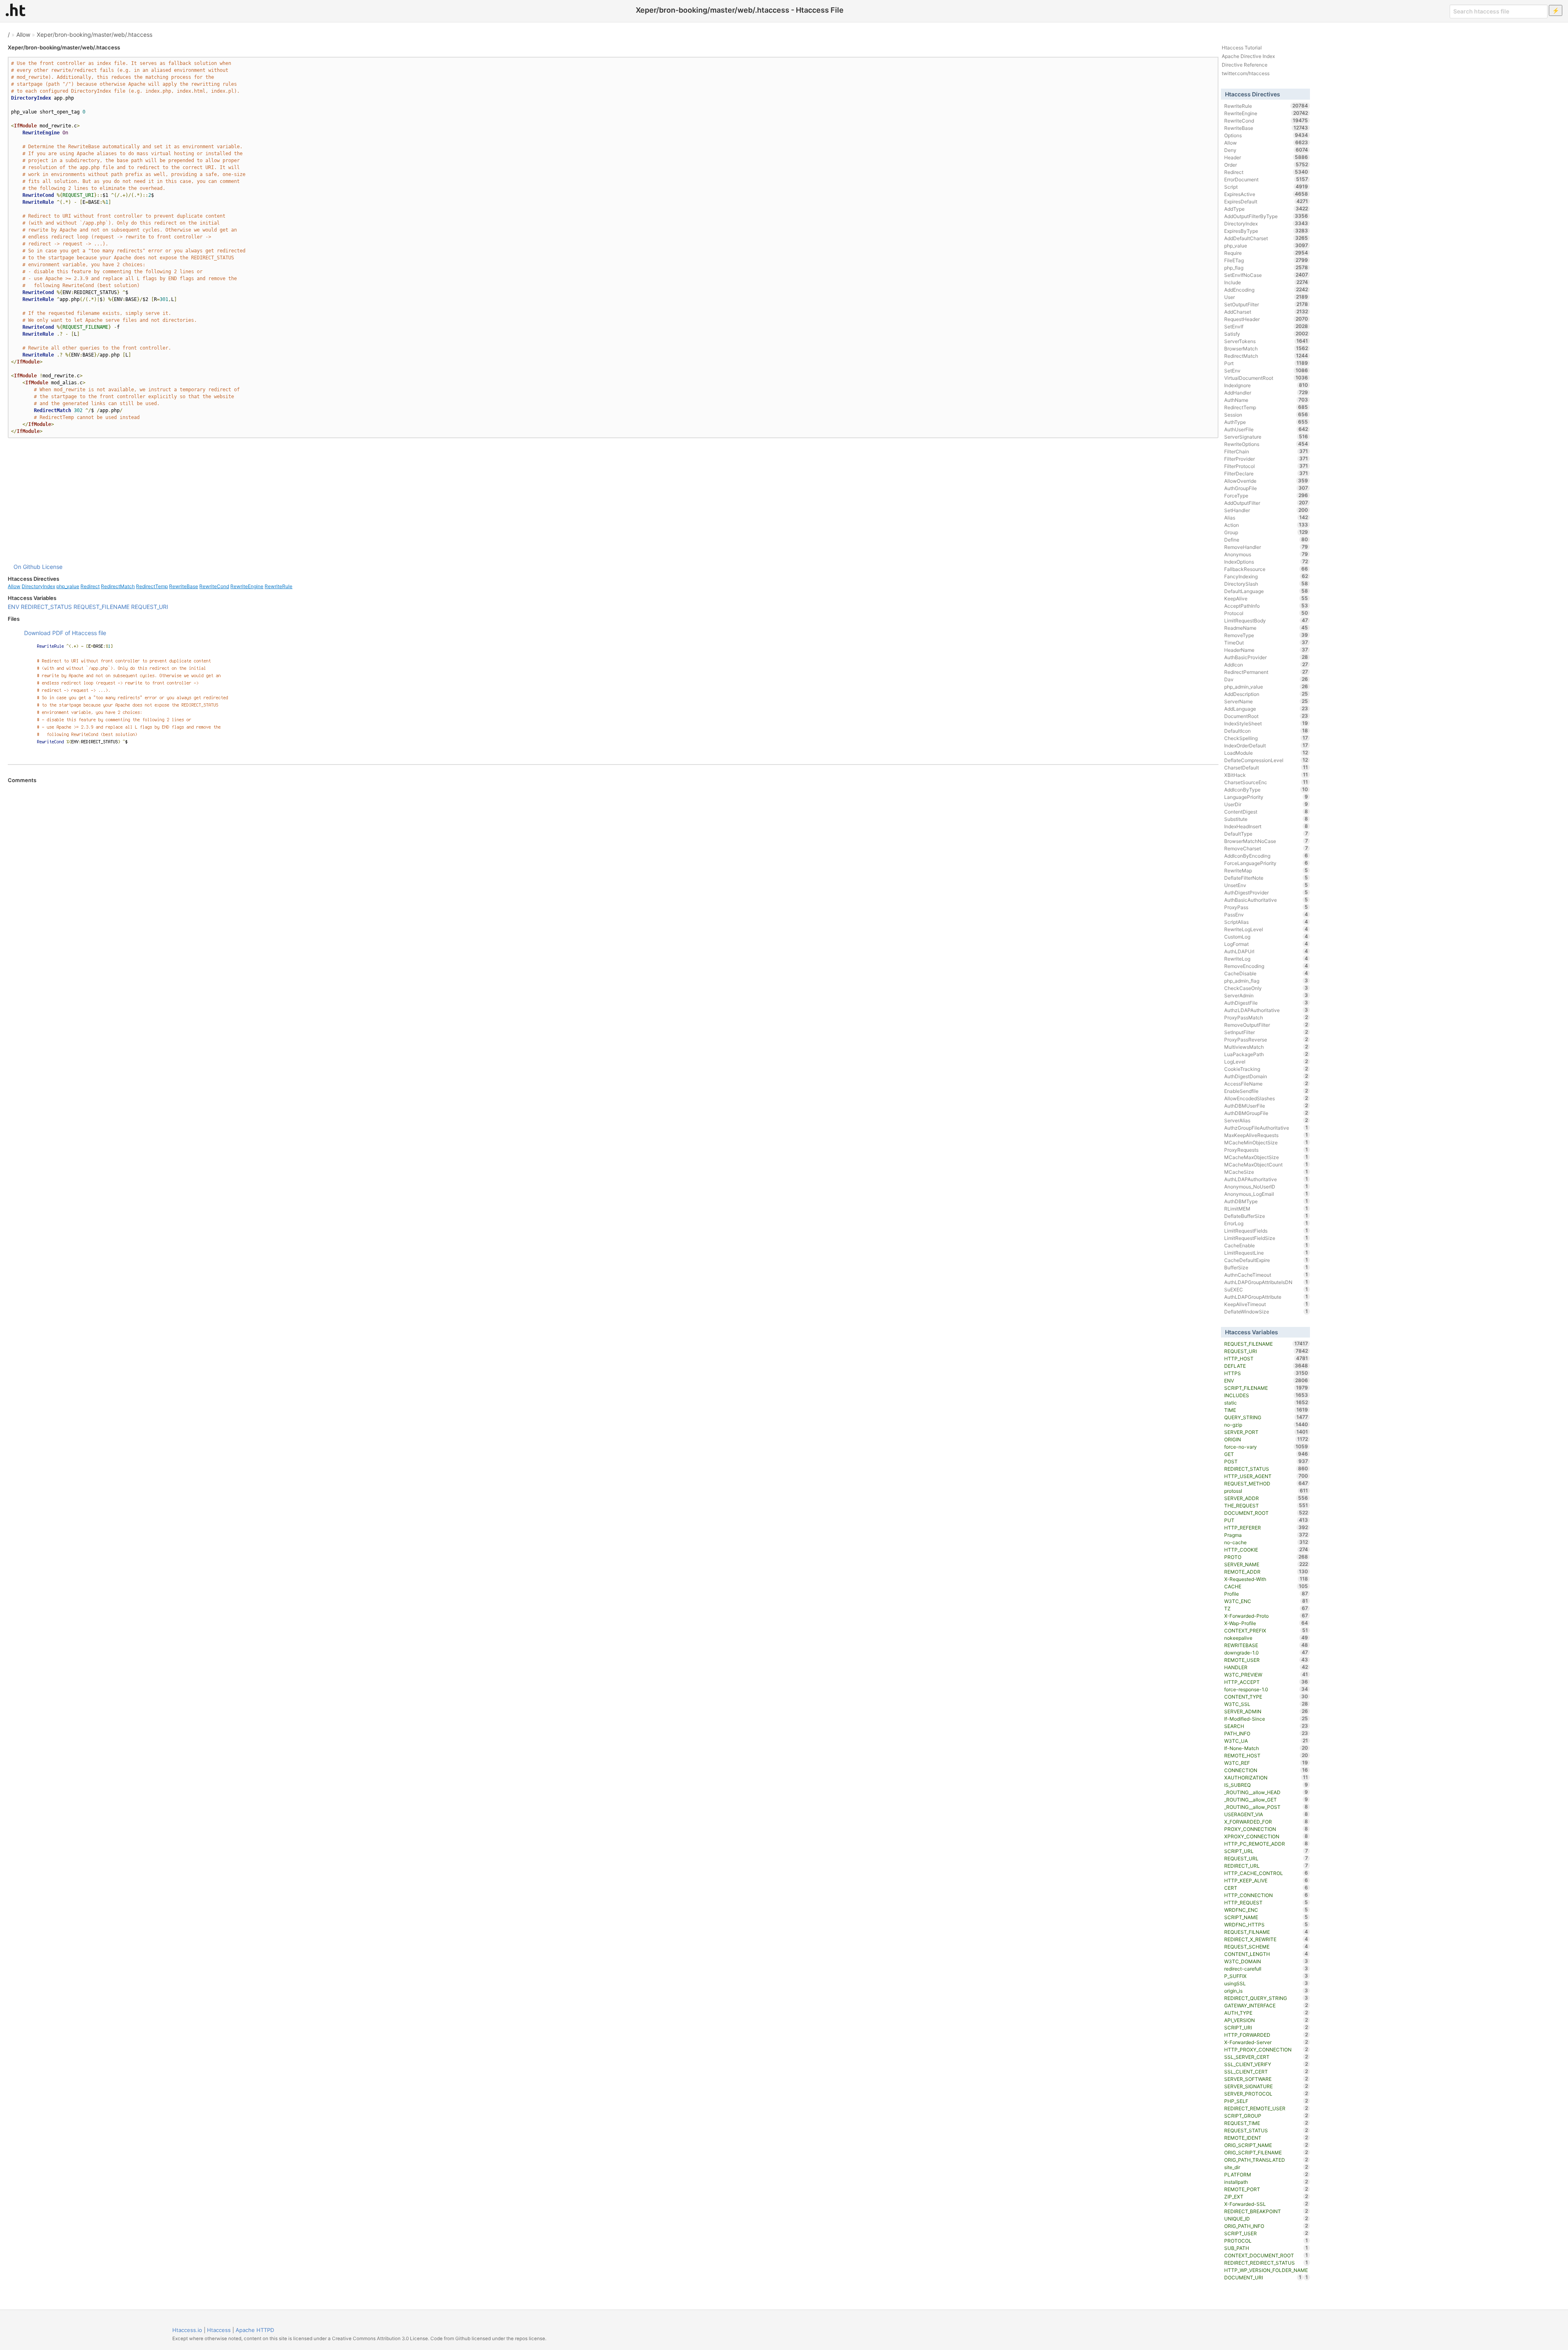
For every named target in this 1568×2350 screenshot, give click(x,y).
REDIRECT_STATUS (46, 607)
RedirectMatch (118, 586)
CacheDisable (1266, 973)
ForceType (1266, 495)
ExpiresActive (1266, 194)
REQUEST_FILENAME (101, 607)
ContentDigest (1266, 812)
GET (1266, 1454)
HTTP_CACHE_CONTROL (1266, 1873)
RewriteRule (278, 586)
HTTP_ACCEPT (1266, 1682)
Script (1266, 187)
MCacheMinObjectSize (1266, 1142)
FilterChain (1266, 451)
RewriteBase (184, 586)
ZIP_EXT (1266, 2196)
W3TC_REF (1266, 1763)
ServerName (1266, 701)
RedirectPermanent (1266, 672)
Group (1266, 532)
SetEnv (1266, 370)
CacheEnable (1266, 1245)
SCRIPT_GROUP (1266, 2116)
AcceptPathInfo (1266, 606)
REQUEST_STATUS (1266, 2130)
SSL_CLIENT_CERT (1266, 2071)
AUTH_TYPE (1266, 2013)
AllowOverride (1266, 481)
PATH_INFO (1266, 1733)
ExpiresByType (1266, 231)
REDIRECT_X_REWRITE (1266, 1939)
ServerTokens (1266, 341)
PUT (1266, 1520)
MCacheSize (1266, 1172)
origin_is (1266, 1991)
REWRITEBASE (1266, 1645)
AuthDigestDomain (1266, 1076)
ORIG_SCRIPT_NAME (1266, 2145)
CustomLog (1266, 936)
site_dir (1266, 2167)
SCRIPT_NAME (1266, 1917)
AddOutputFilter (1266, 503)
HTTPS (1266, 1373)
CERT (1266, 1888)
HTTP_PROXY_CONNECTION (1266, 2049)
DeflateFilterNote (1266, 878)
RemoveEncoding (1266, 966)
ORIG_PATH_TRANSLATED (1266, 2160)
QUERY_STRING (1266, 1417)
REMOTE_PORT (1266, 2189)
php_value (68, 586)
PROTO (1266, 1557)
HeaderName (1266, 650)
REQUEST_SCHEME (1266, 1946)
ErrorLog (1266, 1223)
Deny (1266, 150)
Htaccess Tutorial (1242, 48)
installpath (1266, 2182)
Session (1266, 415)
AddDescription (1266, 694)
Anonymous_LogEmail (1266, 1194)
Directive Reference (1245, 65)
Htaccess (219, 2330)
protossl (1266, 1491)
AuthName (1266, 400)
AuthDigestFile (1266, 1003)
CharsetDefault (1266, 767)
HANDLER (1266, 1667)
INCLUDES (1266, 1395)
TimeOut (1266, 642)
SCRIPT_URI (1266, 2027)
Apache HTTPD (255, 2330)
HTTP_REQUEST (1266, 1902)
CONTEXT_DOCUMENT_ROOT (1266, 2255)
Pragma (1266, 1535)
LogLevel (1266, 1061)
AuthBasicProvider (1266, 657)
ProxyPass (1266, 907)
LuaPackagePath (1266, 1054)
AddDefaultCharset (1266, 238)
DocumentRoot (1266, 716)
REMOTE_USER (1266, 1660)
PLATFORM (1266, 2174)
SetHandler (1266, 510)
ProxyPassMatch (1266, 1017)
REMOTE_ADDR (1266, 1572)
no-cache (1266, 1542)
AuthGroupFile (1266, 488)
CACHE (1266, 1586)
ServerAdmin (1266, 995)
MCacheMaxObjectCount (1266, 1164)
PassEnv (1266, 914)
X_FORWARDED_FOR (1266, 1822)
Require (1266, 253)
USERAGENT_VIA (1266, 1814)
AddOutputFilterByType (1266, 216)
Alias (1266, 517)
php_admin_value (1266, 687)
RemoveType (1266, 635)
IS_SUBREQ (1266, 1785)
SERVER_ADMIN (1266, 1711)
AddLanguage (1266, 709)
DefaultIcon (1266, 731)
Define (1266, 540)
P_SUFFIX (1266, 1976)
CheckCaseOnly (1266, 988)
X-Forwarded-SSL (1266, 2204)
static (1266, 1402)
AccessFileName (1266, 1084)
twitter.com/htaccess (1246, 73)
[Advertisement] (613, 500)
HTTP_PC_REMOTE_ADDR (1266, 1844)
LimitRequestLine (1266, 1253)
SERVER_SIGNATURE (1266, 2086)
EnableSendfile (1266, 1091)
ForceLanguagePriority (1266, 863)
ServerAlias (1266, 1120)
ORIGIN (1266, 1439)
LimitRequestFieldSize (1266, 1238)
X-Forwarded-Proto (1266, 1616)
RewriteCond (214, 586)
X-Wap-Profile (1266, 1623)
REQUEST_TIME (1266, 2123)
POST (1266, 1461)
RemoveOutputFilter (1266, 1025)
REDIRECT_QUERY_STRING (1266, 1998)
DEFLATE (1266, 1366)
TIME (1266, 1410)
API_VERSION (1266, 2020)
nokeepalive (1266, 1638)
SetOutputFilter (1266, 304)
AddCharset (1266, 312)
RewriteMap (1266, 870)
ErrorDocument (1266, 179)
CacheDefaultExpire (1266, 1260)
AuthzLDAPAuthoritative (1266, 1010)
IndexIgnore (1266, 385)
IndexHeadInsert (1266, 826)
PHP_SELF (1266, 2101)
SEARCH (1266, 1726)
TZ (1266, 1608)
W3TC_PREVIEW (1266, 1674)
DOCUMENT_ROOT (1266, 1513)
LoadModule (1266, 753)
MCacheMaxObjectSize (1266, 1157)
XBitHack (1266, 775)
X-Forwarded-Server (1266, 2042)
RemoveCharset (1266, 848)
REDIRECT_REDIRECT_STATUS (1266, 2263)
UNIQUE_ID (1266, 2218)
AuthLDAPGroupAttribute (1266, 1297)
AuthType (1266, 422)
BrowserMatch (1266, 348)
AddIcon (1266, 664)
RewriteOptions (1266, 444)
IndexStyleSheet (1266, 723)
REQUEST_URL (1266, 1858)
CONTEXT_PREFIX (1266, 1630)
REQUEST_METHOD (1266, 1483)
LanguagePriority (1266, 797)
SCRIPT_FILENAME (1266, 1388)
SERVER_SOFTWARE (1266, 2079)
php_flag (1266, 268)
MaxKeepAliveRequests (1266, 1135)
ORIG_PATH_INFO (1266, 2226)
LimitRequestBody (1266, 620)
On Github (27, 567)
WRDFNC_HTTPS (1266, 1924)
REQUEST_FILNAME (1266, 1932)
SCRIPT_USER (1266, 2233)
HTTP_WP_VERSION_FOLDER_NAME (1266, 2271)
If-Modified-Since (1266, 1719)
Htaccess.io (187, 2330)
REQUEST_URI (150, 607)
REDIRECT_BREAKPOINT (1266, 2211)
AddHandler (1266, 392)
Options (1266, 135)
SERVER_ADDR (1266, 1498)
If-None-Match (1266, 1748)
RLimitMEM (1266, 1208)
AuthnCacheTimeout (1266, 1275)
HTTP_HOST (1266, 1358)
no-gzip (1266, 1425)
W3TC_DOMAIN (1266, 1961)
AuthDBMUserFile (1266, 1106)
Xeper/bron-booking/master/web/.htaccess (95, 35)
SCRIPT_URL (1266, 1851)
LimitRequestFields (1266, 1231)
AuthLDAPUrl (1266, 951)
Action (1266, 525)
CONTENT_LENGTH (1266, 1954)
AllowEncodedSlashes (1266, 1098)
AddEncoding (1266, 290)
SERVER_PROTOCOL (1266, 2094)
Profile (1266, 1594)
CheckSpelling (1266, 738)
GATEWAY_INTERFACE (1266, 2005)
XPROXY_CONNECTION (1266, 1836)
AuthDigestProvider (1266, 892)
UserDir (1266, 804)
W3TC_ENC (1266, 1601)
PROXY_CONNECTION (1266, 1829)
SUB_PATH (1266, 2248)
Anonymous (1266, 554)
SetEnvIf (1266, 326)
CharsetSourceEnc (1266, 782)
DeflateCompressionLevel (1266, 760)
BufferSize (1266, 1267)
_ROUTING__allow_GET (1266, 1799)
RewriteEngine (247, 586)
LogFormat (1266, 944)
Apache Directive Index (1248, 56)
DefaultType (1266, 834)
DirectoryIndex (38, 586)
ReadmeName (1266, 628)
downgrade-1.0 (1266, 1652)
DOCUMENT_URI (1263, 2277)
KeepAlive (1266, 598)
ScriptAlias (1266, 922)
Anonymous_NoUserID (1266, 1186)
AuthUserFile (1266, 429)
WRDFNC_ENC (1266, 1910)
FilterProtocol (1266, 466)
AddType (1266, 209)
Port (1266, 363)
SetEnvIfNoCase (1266, 275)
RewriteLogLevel (1266, 929)
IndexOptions (1266, 562)
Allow (23, 35)
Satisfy (1266, 334)
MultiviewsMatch (1266, 1047)
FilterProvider (1266, 459)
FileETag (1266, 260)
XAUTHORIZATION (1266, 1777)
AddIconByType (1266, 789)
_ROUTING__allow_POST (1266, 1807)
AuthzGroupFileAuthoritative (1266, 1128)
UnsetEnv (1266, 885)
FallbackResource (1266, 569)
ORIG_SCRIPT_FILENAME (1266, 2152)
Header (1266, 157)
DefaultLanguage (1266, 591)
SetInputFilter (1266, 1032)
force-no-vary (1266, 1447)
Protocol (1266, 613)
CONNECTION (1266, 1770)
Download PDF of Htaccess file (65, 633)
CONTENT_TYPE (1266, 1697)
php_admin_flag (1266, 981)
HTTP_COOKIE (1266, 1550)
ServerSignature (1266, 437)
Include (1266, 282)
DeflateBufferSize (1266, 1216)
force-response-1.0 (1266, 1689)
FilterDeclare (1266, 473)
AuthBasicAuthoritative (1266, 900)
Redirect (90, 586)
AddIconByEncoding (1266, 856)
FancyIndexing (1266, 576)
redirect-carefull (1266, 1969)
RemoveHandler (1266, 547)
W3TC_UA (1266, 1741)
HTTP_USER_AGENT (1266, 1476)
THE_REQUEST (1266, 1505)
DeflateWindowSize (1266, 1311)
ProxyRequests (1266, 1150)
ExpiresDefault (1266, 201)
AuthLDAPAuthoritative (1266, 1179)
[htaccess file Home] (16, 10)
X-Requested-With (1266, 1579)
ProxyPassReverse (1266, 1039)
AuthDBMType (1266, 1201)
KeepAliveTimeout (1266, 1304)
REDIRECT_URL (1266, 1866)
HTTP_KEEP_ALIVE (1266, 1880)
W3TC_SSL (1266, 1704)
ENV (13, 607)
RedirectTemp (152, 586)
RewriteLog (1266, 959)
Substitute (1266, 819)
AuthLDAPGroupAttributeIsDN (1266, 1282)
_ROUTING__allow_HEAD (1266, 1792)
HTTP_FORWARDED (1266, 2035)
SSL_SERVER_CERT (1266, 2057)
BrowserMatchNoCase (1266, 841)
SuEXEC (1266, 1289)
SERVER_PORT (1266, 1432)
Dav (1266, 679)
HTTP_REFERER (1266, 1527)
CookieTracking (1266, 1069)
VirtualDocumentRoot (1266, 378)
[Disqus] (613, 895)
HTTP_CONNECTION (1266, 1895)
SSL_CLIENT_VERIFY (1266, 2064)
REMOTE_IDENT (1266, 2138)
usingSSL (1266, 1983)
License (52, 567)
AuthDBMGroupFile (1266, 1113)
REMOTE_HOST (1266, 1755)
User (1266, 297)
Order (1266, 165)
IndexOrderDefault (1266, 745)
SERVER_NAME (1266, 1564)
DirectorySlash (1266, 584)
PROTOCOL (1266, 2241)
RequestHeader (1266, 319)
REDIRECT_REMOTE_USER (1266, 2108)
